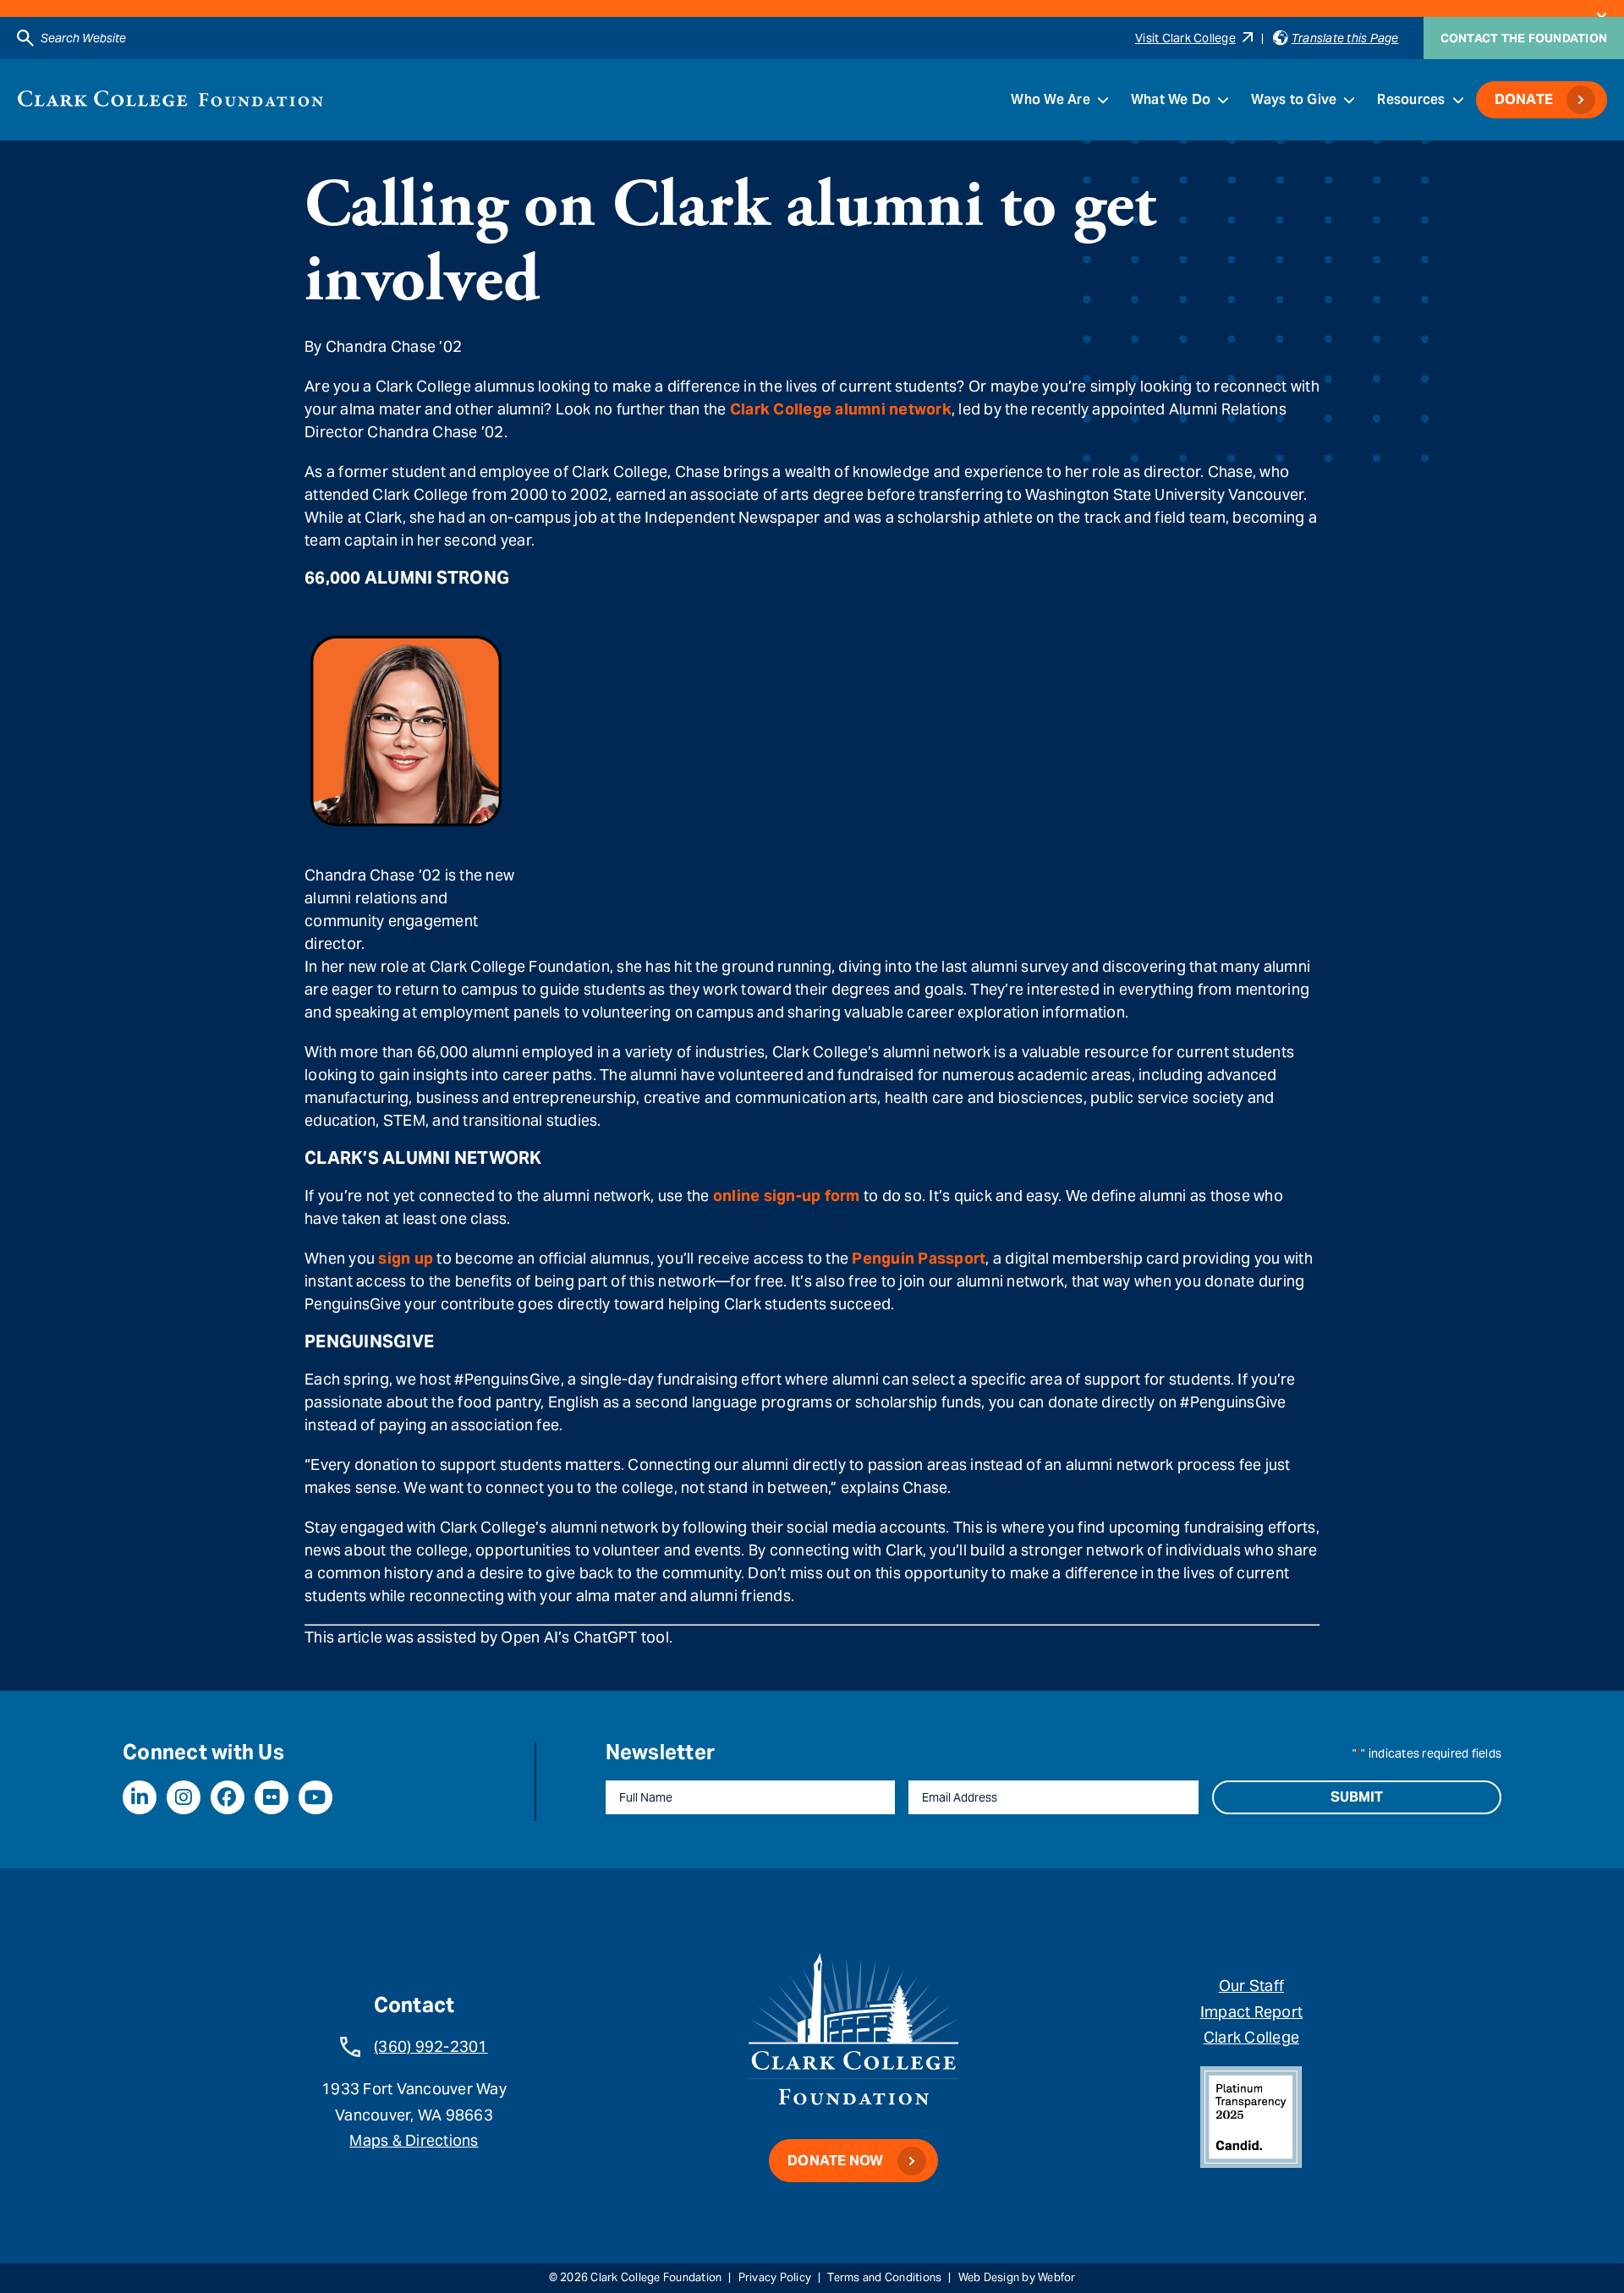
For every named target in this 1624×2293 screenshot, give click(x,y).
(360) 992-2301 (431, 2046)
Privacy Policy (775, 2277)
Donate (1524, 99)
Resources (1411, 99)
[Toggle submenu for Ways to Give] (1349, 100)
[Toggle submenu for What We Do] (1223, 100)
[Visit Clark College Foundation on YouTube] (315, 1797)
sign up (406, 1258)
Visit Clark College (1185, 38)
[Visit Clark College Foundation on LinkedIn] (140, 1797)
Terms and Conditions (884, 2277)
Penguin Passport (919, 1258)
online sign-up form (787, 1196)
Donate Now (836, 2161)
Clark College (1251, 2037)
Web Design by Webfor (1017, 2277)
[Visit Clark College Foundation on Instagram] (184, 1797)
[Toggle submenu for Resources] (1458, 100)
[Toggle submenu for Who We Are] (1103, 100)
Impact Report (1251, 2012)
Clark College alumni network (841, 409)
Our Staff (1251, 1986)
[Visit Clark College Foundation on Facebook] (228, 1797)
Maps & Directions (414, 2140)
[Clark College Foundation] (170, 99)
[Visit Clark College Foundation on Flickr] (272, 1797)
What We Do (1171, 99)
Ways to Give (1294, 99)
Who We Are (1051, 99)
